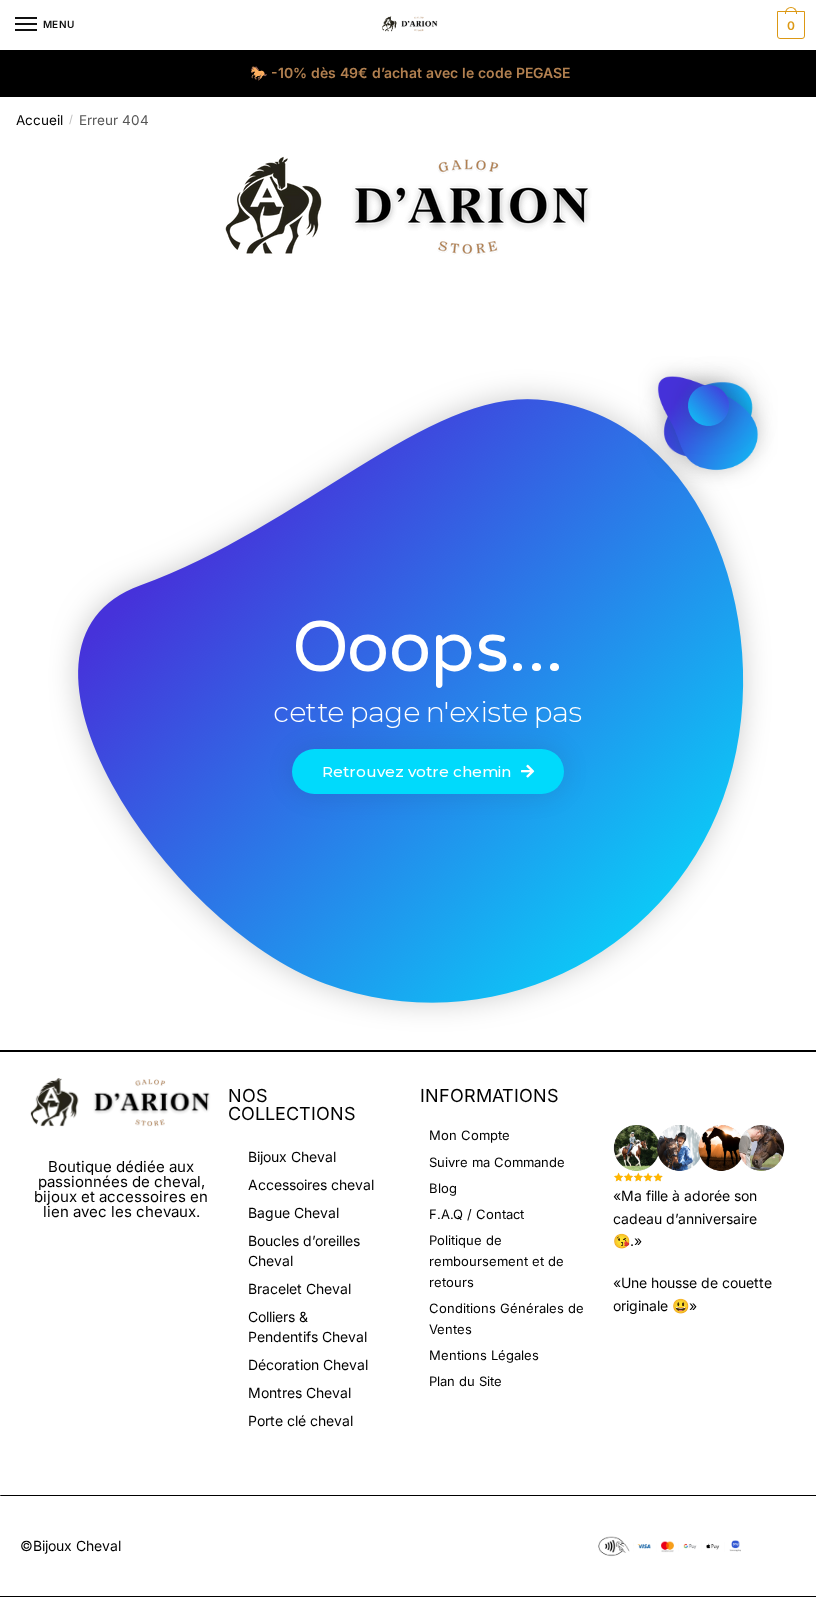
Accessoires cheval (311, 1184)
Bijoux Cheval (292, 1156)
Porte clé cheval (300, 1420)
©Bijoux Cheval (70, 1545)
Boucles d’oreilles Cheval (304, 1250)
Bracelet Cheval (299, 1288)
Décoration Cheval (308, 1364)
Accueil (39, 120)
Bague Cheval (293, 1212)
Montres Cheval (299, 1392)
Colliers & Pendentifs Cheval (307, 1326)
